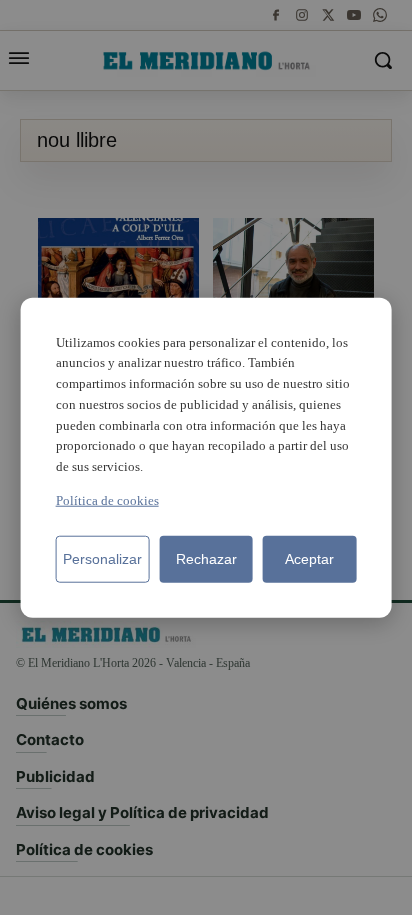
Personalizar (102, 559)
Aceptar (309, 559)
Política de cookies (107, 500)
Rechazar (206, 559)
